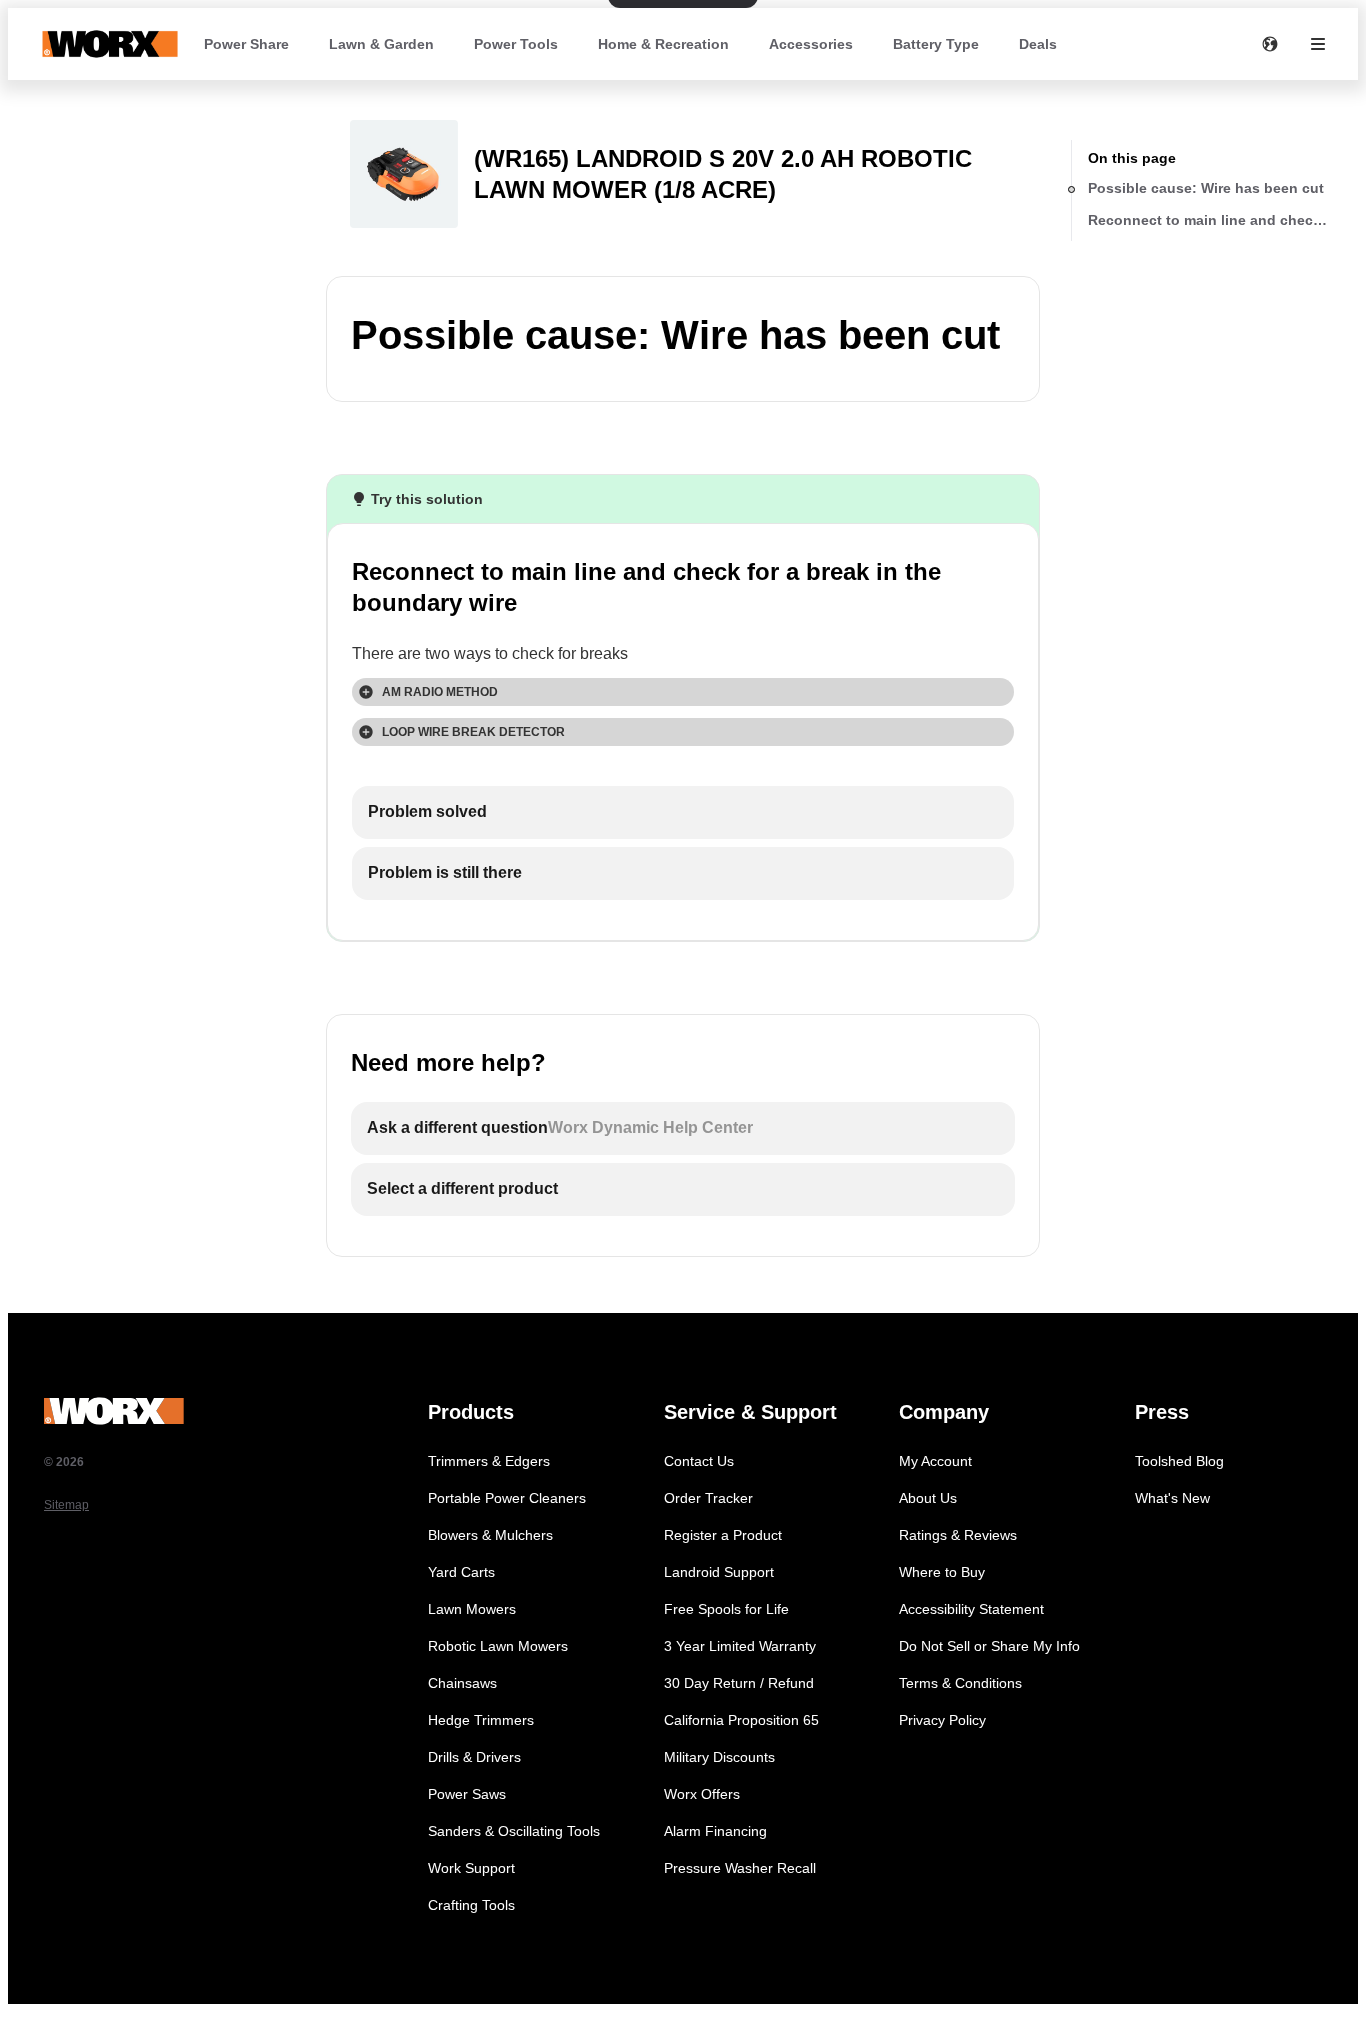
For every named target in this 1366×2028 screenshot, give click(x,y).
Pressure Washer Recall (740, 1868)
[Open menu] (1318, 44)
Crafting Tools (471, 1905)
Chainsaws (462, 1683)
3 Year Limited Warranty (740, 1646)
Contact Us (699, 1461)
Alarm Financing (715, 1831)
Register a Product (723, 1535)
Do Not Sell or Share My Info (989, 1646)
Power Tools (516, 44)
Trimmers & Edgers (489, 1461)
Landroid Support (719, 1572)
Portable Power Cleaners (507, 1498)
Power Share (246, 44)
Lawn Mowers (472, 1609)
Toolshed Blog (1179, 1461)
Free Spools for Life (726, 1609)
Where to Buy (942, 1572)
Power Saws (467, 1794)
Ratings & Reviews (958, 1535)
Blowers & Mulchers (490, 1535)
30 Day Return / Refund (739, 1683)
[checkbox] (683, 812)
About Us (928, 1498)
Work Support (471, 1868)
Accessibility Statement (971, 1609)
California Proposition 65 (741, 1720)
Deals (1038, 44)
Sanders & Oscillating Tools (514, 1831)
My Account (935, 1461)
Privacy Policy (942, 1720)
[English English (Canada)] (1270, 44)
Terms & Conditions (960, 1683)
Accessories (811, 44)
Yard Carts (461, 1572)
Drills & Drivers (474, 1757)
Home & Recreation (663, 44)
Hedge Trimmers (481, 1720)
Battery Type (936, 44)
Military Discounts (719, 1757)
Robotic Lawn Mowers (498, 1646)
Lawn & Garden (381, 44)
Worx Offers (702, 1794)
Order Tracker (708, 1498)
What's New (1172, 1498)
